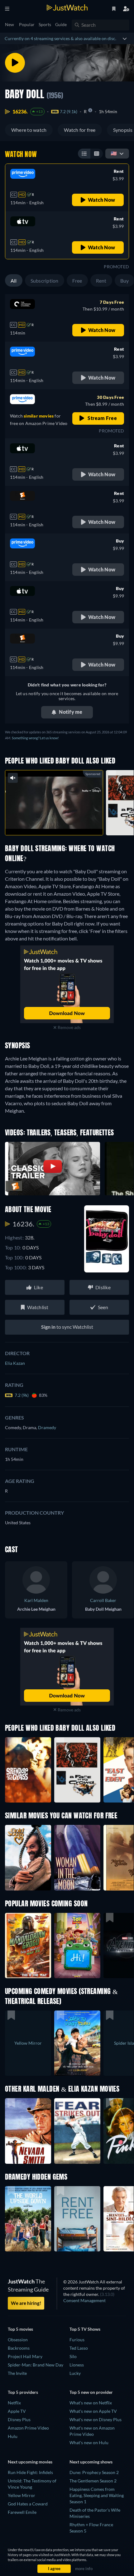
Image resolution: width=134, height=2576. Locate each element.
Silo (73, 2356)
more (67, 824)
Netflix (14, 2403)
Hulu (13, 2436)
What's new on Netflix (91, 2403)
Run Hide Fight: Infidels (30, 2472)
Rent (101, 281)
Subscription (45, 281)
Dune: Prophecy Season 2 (94, 2472)
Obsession (18, 2340)
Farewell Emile (22, 2512)
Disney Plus (19, 2419)
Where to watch (29, 130)
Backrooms (19, 2348)
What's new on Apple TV (93, 2411)
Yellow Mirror (22, 2495)
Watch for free (80, 130)
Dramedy (47, 1427)
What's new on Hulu (89, 2442)
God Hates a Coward (28, 2504)
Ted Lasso (79, 2348)
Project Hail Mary (25, 2356)
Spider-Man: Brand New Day (36, 2365)
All (14, 281)
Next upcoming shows (91, 2462)
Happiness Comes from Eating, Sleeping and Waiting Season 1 (97, 2495)
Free (77, 281)
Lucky (75, 2373)
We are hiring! (26, 2303)
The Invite (17, 2373)
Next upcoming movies (30, 2462)
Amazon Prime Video (28, 2428)
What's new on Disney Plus (96, 2419)
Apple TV (17, 2411)
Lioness (77, 2365)
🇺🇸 (114, 153)
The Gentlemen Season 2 (93, 2481)
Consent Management (84, 2300)
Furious (77, 2340)
